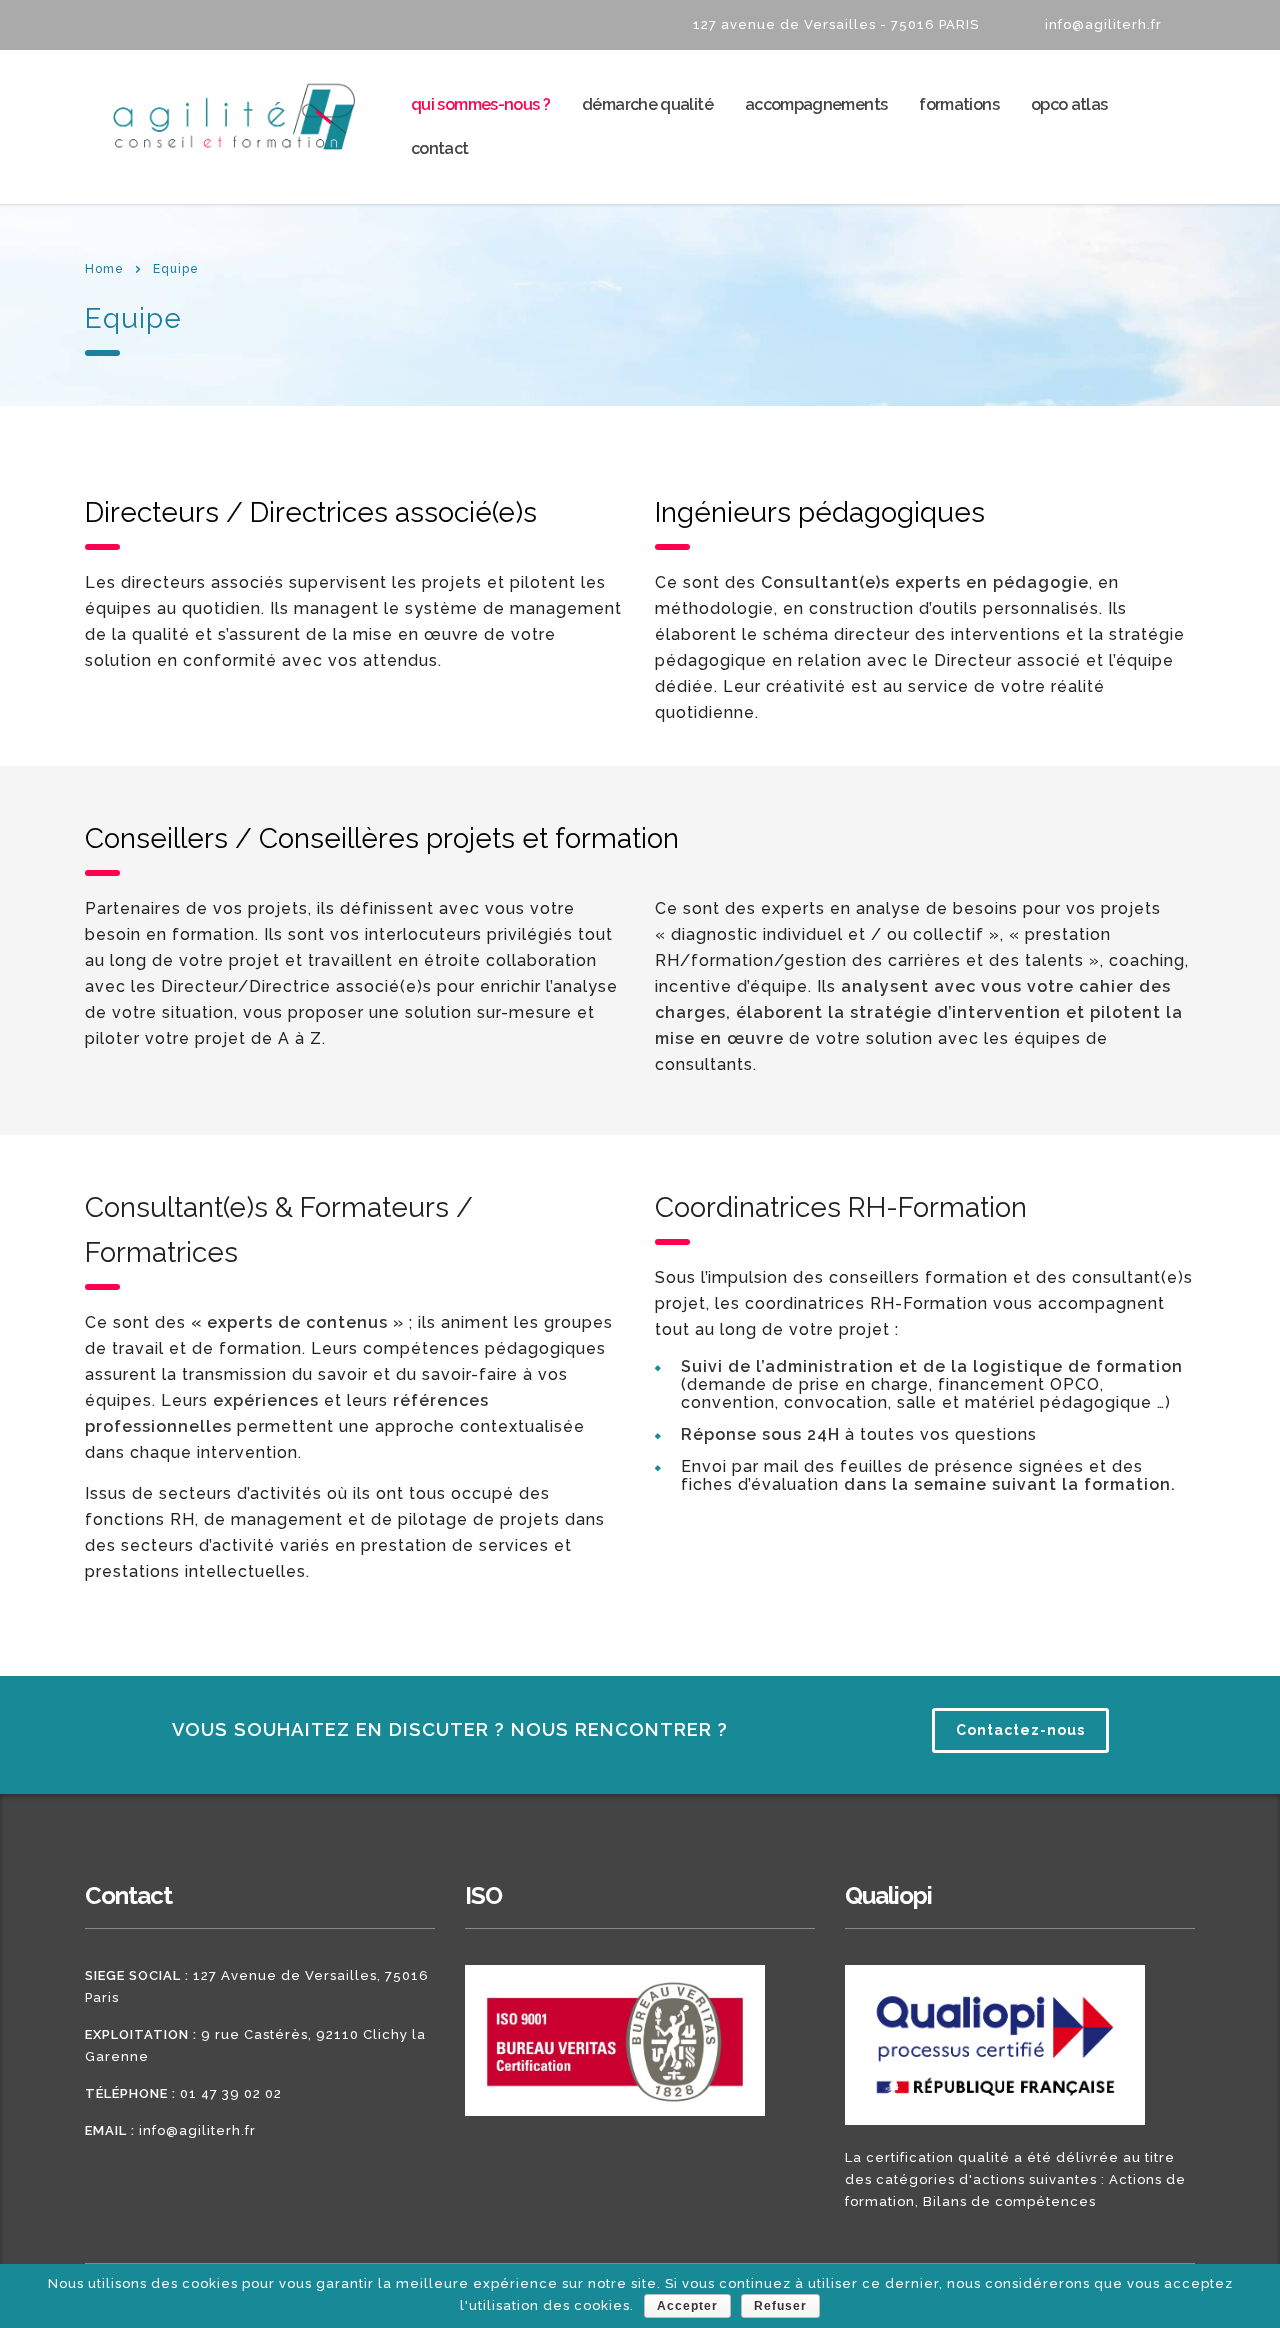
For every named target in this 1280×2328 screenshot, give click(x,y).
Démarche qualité (647, 104)
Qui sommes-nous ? (480, 104)
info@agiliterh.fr (197, 2130)
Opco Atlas (1069, 104)
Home (104, 269)
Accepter (687, 2306)
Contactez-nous (1020, 1730)
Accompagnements (816, 104)
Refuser (780, 2306)
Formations (959, 104)
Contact (440, 148)
